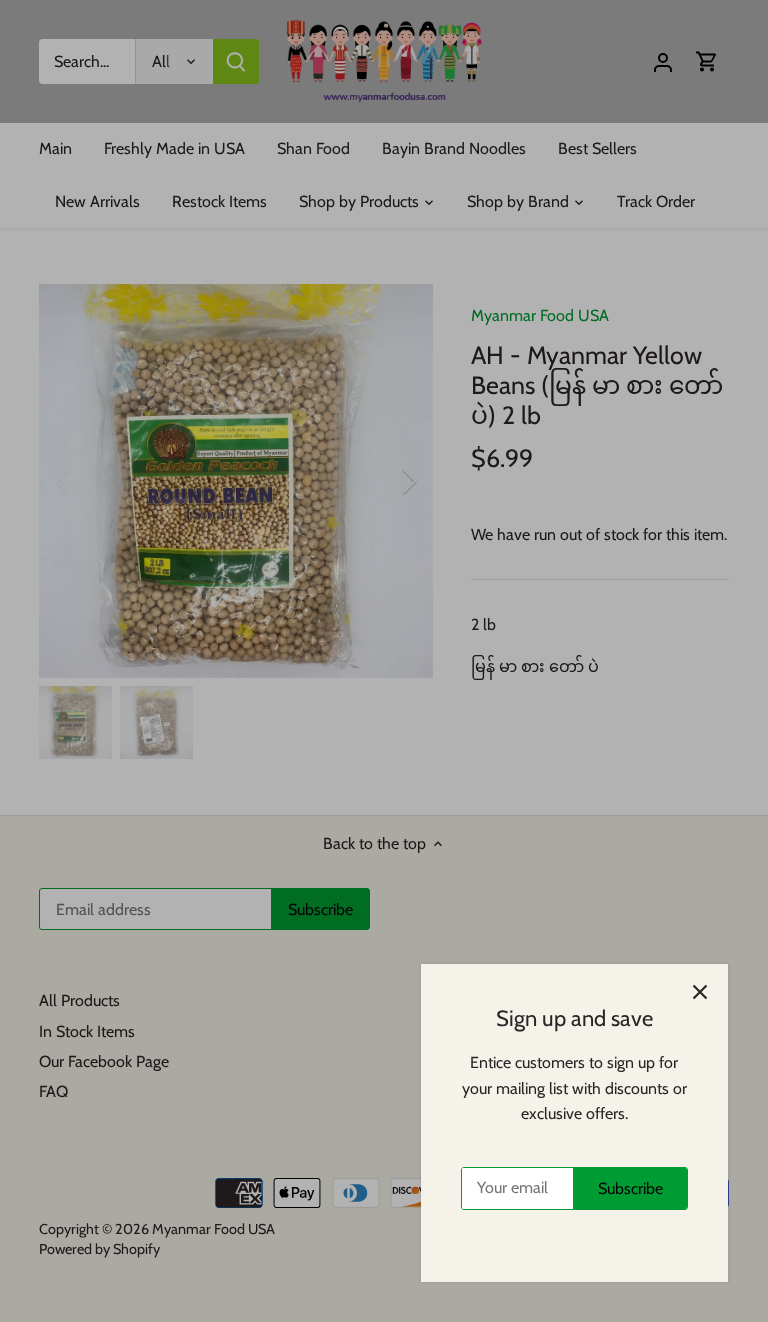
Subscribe (630, 1188)
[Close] (700, 992)
